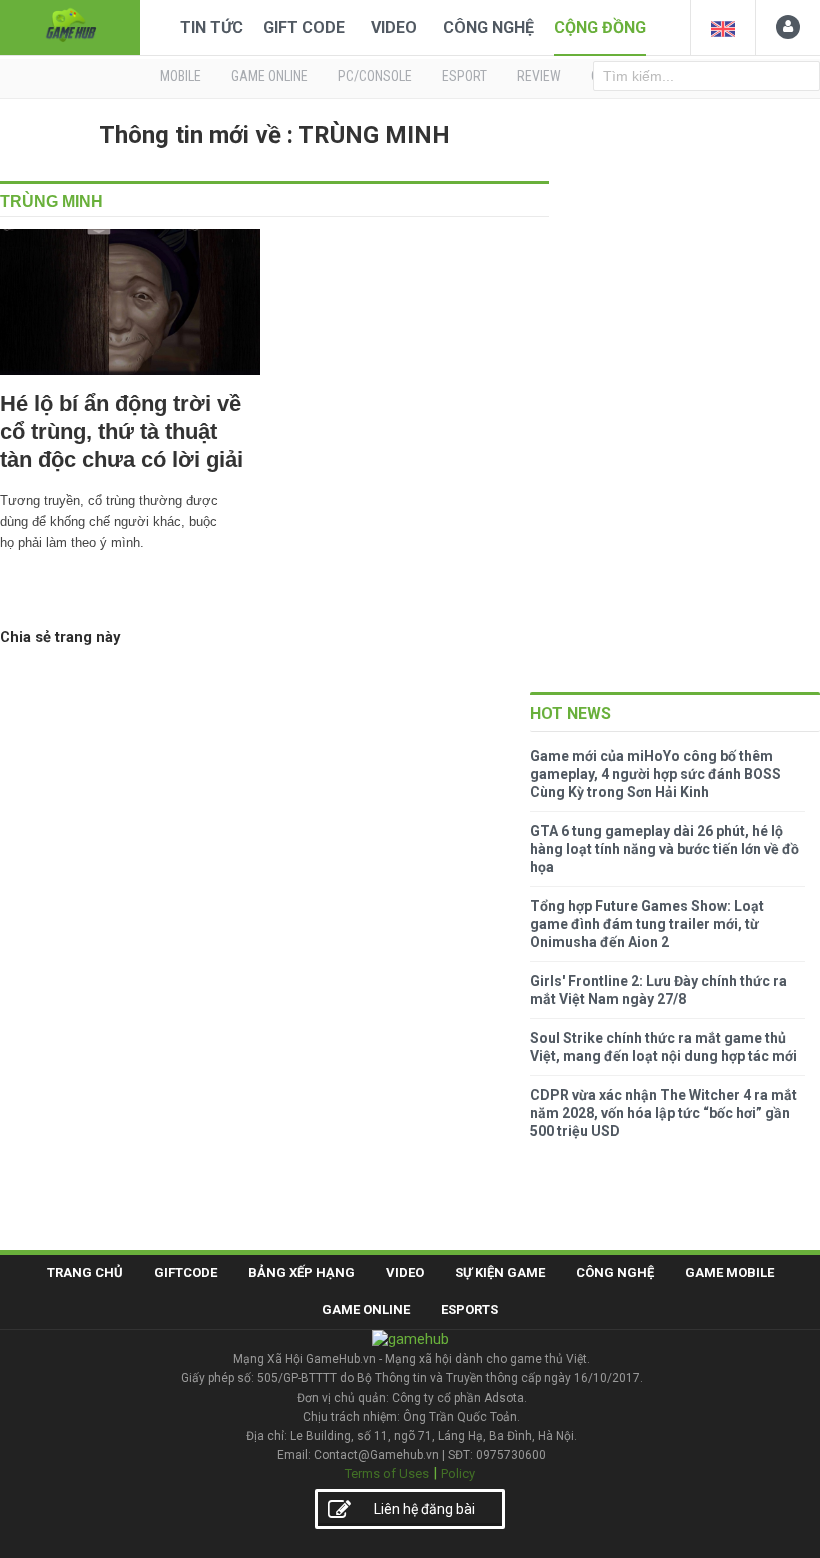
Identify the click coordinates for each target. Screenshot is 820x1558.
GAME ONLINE (269, 76)
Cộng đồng (600, 27)
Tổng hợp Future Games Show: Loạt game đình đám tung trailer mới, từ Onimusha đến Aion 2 (647, 924)
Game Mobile (729, 1272)
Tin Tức (211, 27)
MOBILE (180, 76)
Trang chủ (85, 1272)
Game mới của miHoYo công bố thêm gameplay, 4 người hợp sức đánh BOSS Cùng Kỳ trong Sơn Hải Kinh (655, 774)
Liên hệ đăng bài (424, 1509)
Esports (469, 1309)
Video (394, 27)
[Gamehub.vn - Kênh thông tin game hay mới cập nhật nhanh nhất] (70, 25)
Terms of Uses (387, 1473)
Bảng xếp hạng (301, 1272)
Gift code (304, 27)
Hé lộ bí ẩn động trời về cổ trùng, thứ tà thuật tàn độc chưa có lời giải (121, 431)
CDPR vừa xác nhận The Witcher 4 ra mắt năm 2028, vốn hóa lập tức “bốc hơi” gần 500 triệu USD (663, 1113)
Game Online (366, 1309)
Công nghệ (488, 27)
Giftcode (185, 1272)
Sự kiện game (500, 1272)
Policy (458, 1473)
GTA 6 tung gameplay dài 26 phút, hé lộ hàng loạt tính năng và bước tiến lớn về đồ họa (664, 849)
